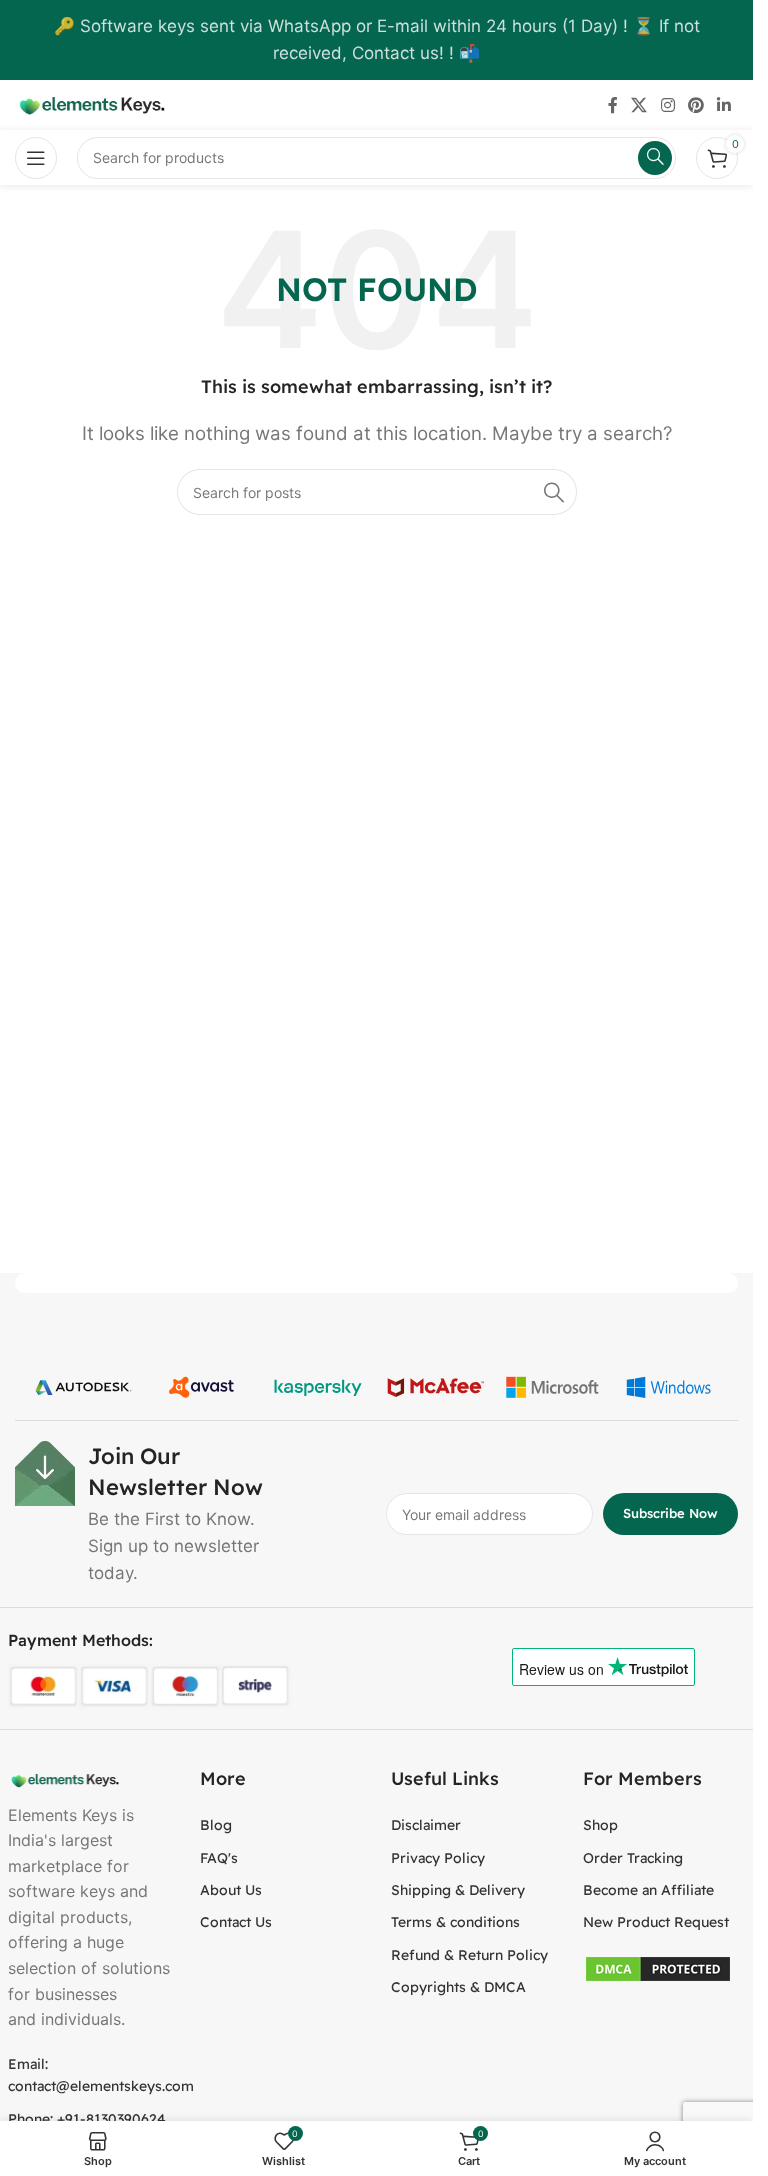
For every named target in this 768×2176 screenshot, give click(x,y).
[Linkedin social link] (724, 105)
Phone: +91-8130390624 (87, 2119)
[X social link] (639, 105)
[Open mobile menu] (36, 158)
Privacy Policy (438, 1858)
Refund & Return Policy (469, 1955)
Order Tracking (633, 1858)
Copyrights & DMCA (458, 1987)
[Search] (554, 492)
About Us (231, 1890)
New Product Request (656, 1922)
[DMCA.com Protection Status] (658, 1967)
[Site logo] (90, 104)
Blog (216, 1825)
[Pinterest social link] (695, 105)
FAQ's (219, 1858)
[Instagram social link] (667, 105)
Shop (600, 1825)
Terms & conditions (455, 1922)
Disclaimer (426, 1825)
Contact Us (236, 1922)
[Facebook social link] (613, 105)
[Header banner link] (376, 40)
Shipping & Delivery (458, 1890)
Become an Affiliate (648, 1890)
